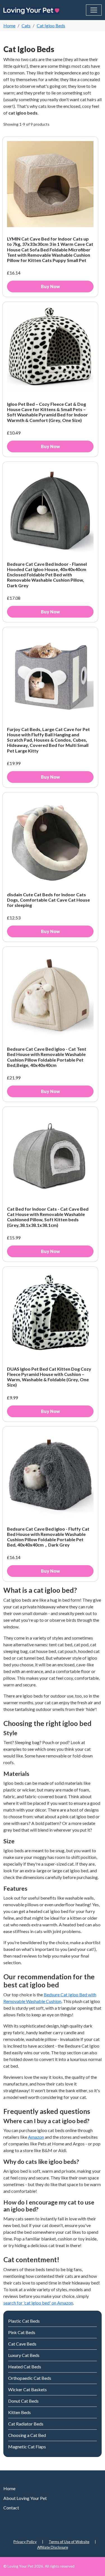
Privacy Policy (25, 2542)
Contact (11, 2508)
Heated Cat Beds (25, 2367)
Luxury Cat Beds (24, 2355)
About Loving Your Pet (25, 2498)
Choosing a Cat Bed (27, 2435)
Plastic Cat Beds (24, 2321)
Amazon (36, 2137)
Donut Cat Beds (23, 2401)
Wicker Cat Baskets (27, 2389)
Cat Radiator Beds (26, 2424)
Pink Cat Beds (22, 2332)
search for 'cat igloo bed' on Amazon (38, 2303)
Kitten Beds (19, 2412)
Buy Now (50, 286)
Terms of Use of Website (69, 2542)
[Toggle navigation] (94, 10)
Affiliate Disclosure (53, 2547)
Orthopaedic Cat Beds (30, 2378)
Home (9, 2488)
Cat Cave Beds (22, 2344)
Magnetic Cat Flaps (27, 2447)
